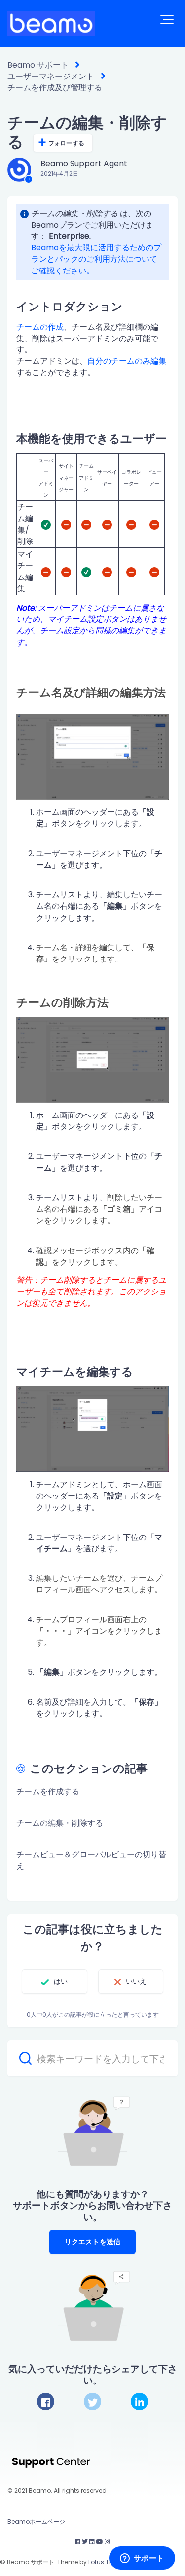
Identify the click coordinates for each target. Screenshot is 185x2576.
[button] (167, 20)
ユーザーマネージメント (51, 76)
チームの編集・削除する (60, 1823)
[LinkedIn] (139, 2402)
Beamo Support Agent (84, 164)
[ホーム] (51, 24)
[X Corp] (92, 2402)
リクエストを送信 (92, 2242)
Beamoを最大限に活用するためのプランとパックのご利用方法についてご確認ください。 (96, 259)
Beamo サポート (38, 65)
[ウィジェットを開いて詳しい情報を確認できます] (142, 2559)
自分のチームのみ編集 (127, 361)
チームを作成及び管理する (55, 88)
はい (61, 1981)
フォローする (66, 143)
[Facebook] (46, 2402)
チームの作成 (40, 327)
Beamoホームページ (36, 2521)
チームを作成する (48, 1791)
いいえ (136, 1981)
